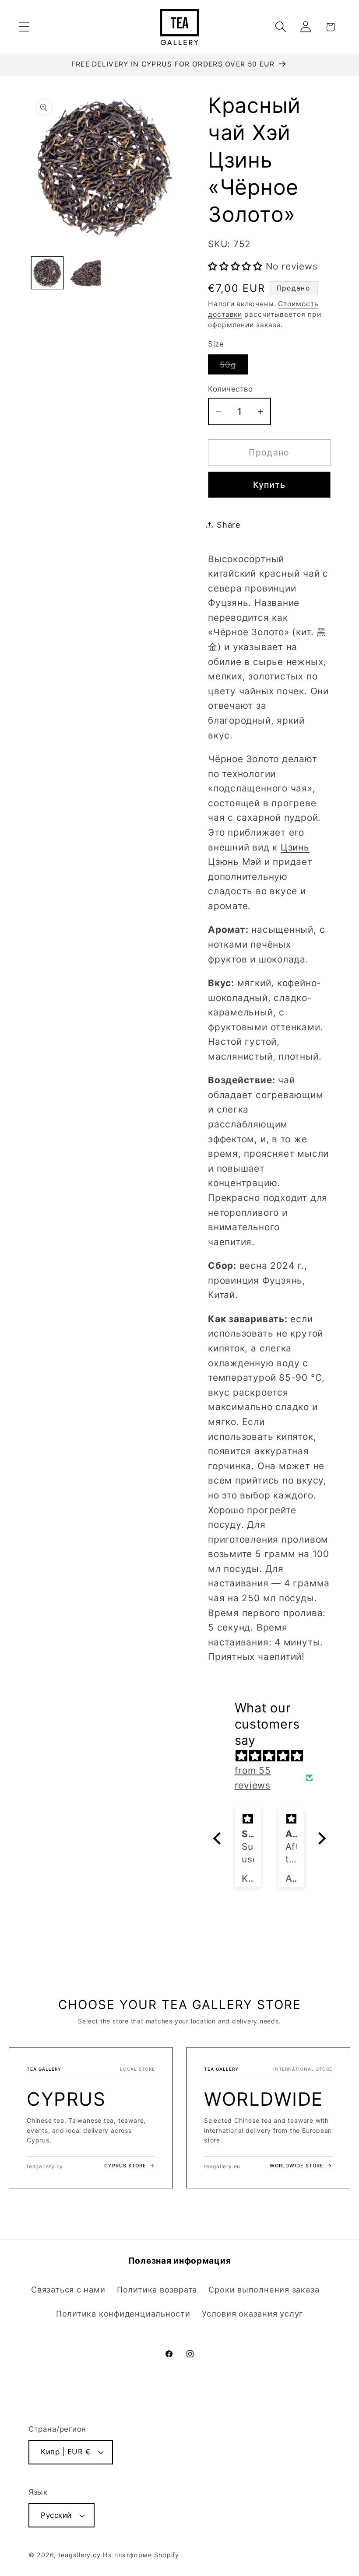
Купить (269, 485)
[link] (91, 2118)
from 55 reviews (253, 1778)
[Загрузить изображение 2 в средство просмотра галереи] (85, 273)
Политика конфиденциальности (123, 2313)
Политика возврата (157, 2289)
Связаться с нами (68, 2289)
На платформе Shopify (141, 2555)
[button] (24, 27)
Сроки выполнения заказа (264, 2289)
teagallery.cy (79, 2555)
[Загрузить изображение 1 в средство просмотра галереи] (48, 273)
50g (234, 367)
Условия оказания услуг (252, 2313)
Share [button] (229, 525)
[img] (274, 1756)
